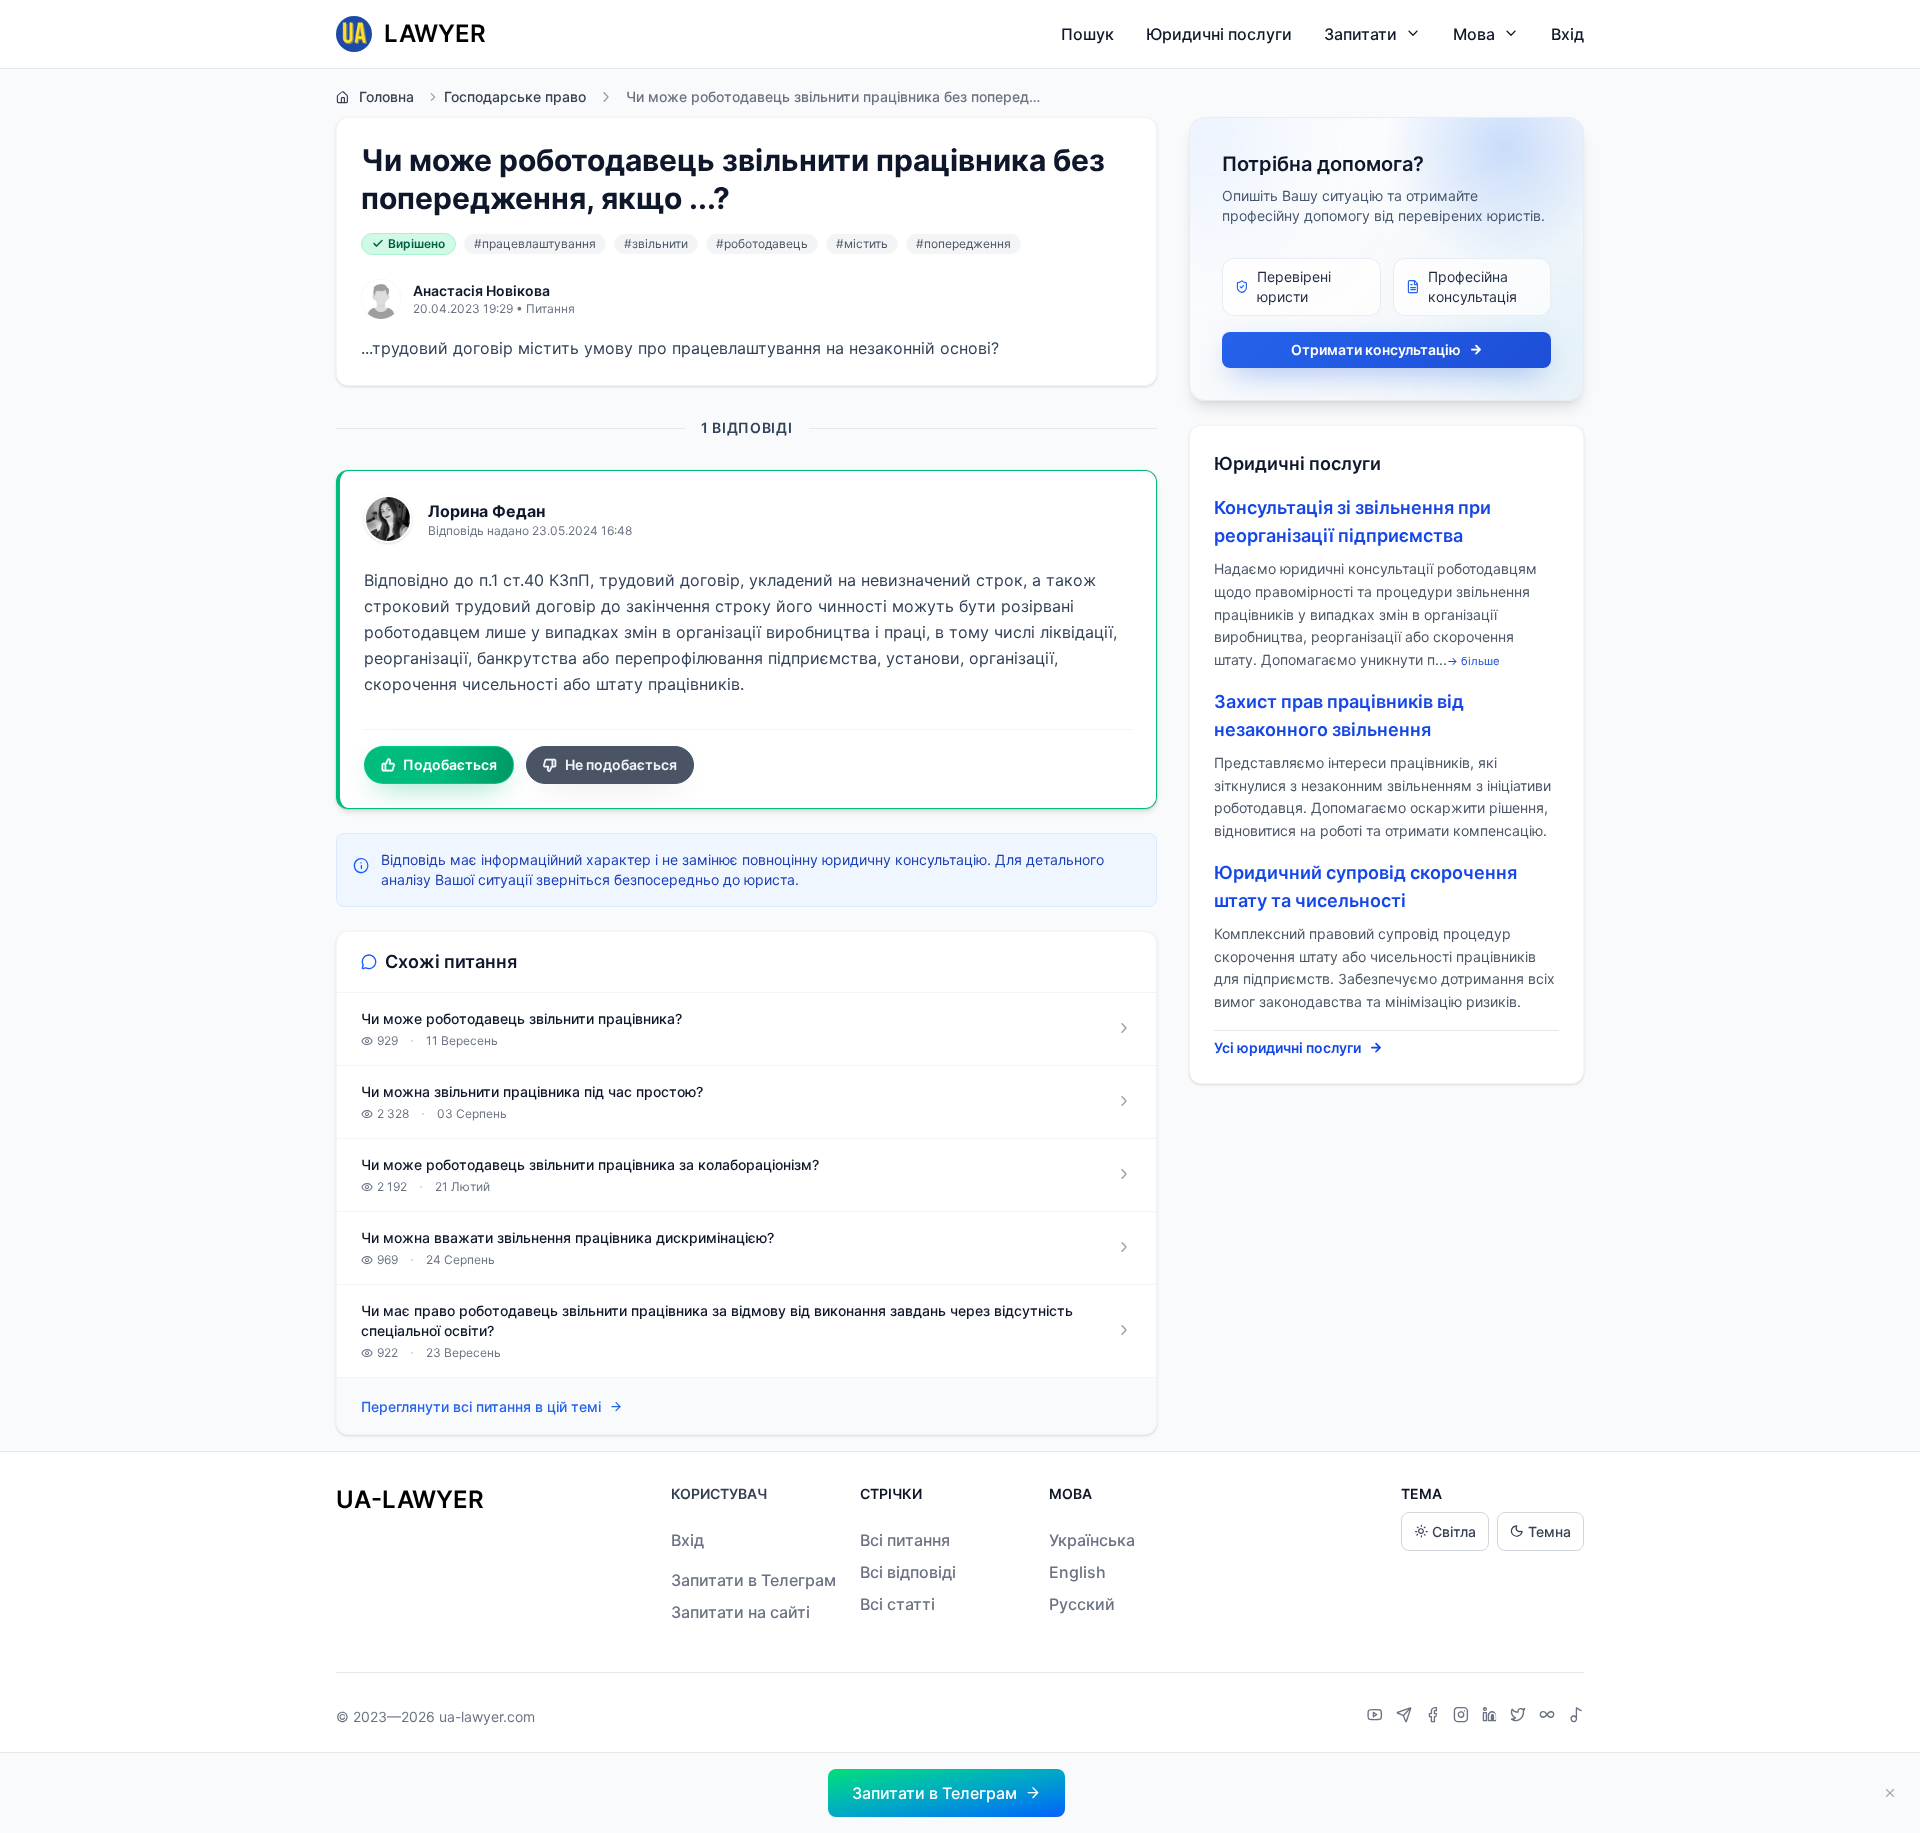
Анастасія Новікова (481, 290)
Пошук (1087, 34)
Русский (1082, 1604)
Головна (386, 96)
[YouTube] (1377, 1717)
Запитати (1360, 34)
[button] (946, 1793)
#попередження (963, 243)
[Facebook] (1435, 1717)
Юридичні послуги (1219, 34)
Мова (1474, 34)
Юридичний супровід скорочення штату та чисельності (1365, 886)
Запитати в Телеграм (753, 1580)
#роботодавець (762, 243)
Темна (1549, 1531)
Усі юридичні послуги (1287, 1047)
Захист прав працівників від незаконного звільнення (1339, 715)
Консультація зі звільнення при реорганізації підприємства (1352, 521)
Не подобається (621, 764)
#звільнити (656, 243)
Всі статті (897, 1604)
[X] (1520, 1717)
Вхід (1567, 34)
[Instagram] (1463, 1717)
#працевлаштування (535, 243)
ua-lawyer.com (487, 1716)
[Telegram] (1406, 1717)
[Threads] (1549, 1717)
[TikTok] (1576, 1717)
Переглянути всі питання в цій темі (481, 1406)
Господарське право (515, 96)
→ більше (1473, 661)
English (1077, 1572)
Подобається (450, 764)
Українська (1092, 1540)
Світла (1454, 1531)
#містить (862, 243)
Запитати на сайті (740, 1612)
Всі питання (905, 1540)
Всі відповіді (908, 1572)
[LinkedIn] (1492, 1717)
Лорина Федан (486, 511)
